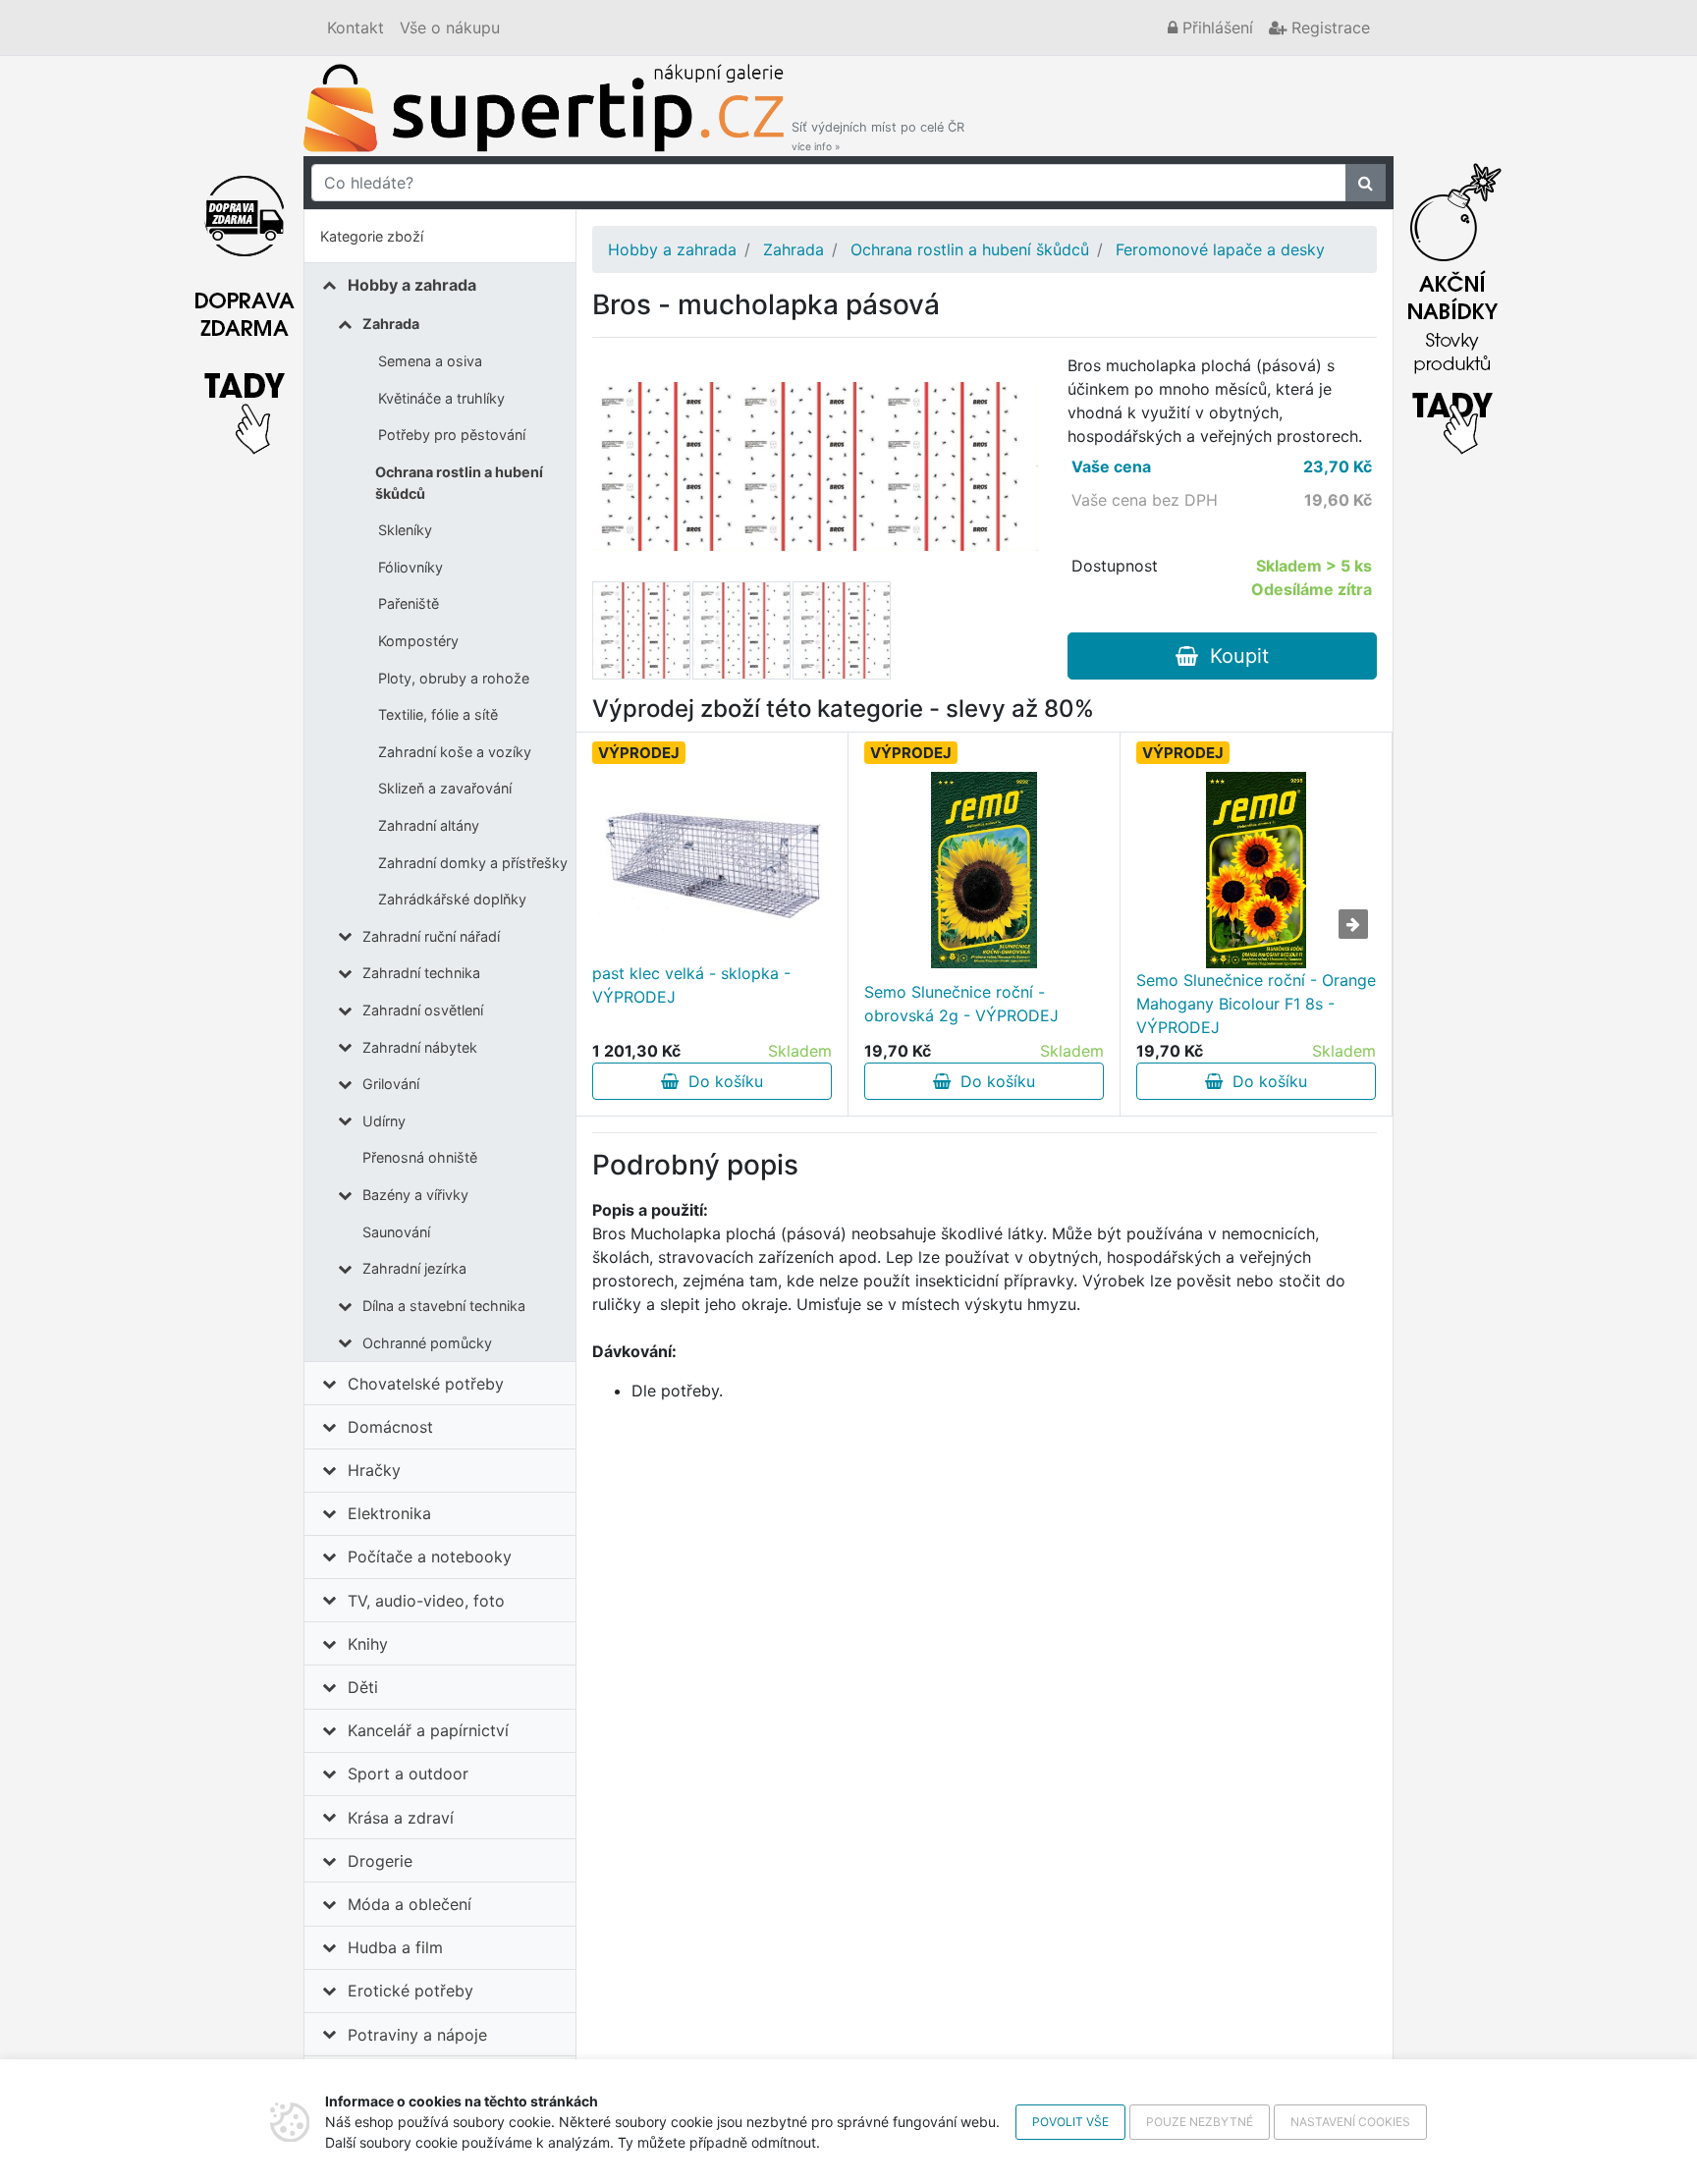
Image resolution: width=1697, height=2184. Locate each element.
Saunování (396, 1232)
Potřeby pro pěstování (452, 435)
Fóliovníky (411, 567)
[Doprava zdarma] (245, 303)
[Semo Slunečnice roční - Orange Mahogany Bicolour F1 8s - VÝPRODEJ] (1257, 870)
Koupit (1233, 656)
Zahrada (391, 324)
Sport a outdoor (408, 1774)
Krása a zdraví (401, 1818)
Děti (363, 1687)
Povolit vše (1070, 2122)
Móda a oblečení (410, 1904)
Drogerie (380, 1861)
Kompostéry (418, 641)
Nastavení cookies (1350, 2122)
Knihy (368, 1644)
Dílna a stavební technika (444, 1306)
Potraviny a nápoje (417, 2035)
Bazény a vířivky (415, 1195)
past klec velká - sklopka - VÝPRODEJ (691, 985)
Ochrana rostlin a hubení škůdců (459, 483)
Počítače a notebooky (430, 1556)
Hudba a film (395, 1947)
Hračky (374, 1470)
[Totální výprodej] (1452, 303)
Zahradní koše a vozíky (455, 752)
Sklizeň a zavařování (445, 788)
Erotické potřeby (411, 1991)
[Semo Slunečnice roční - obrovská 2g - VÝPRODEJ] (984, 870)
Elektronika (389, 1513)
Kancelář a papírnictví (428, 1730)
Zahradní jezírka (414, 1268)
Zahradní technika (421, 973)
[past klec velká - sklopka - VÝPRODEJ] (712, 852)
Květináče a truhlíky (441, 398)
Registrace (1328, 27)
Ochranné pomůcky (427, 1343)
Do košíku (721, 1081)
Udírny (384, 1121)
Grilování (391, 1084)
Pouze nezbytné (1200, 2122)
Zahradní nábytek (420, 1047)
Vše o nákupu (450, 27)
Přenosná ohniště (420, 1157)
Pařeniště (409, 603)
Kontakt (356, 27)
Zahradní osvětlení (423, 1010)
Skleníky (405, 530)
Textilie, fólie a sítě (438, 714)
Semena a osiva (430, 361)
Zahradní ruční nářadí (431, 936)
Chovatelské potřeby (426, 1384)
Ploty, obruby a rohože (454, 678)
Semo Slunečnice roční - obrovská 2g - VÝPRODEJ (961, 1004)
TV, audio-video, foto (426, 1601)
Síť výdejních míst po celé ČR (878, 136)
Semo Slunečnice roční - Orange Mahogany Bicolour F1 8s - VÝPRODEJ (1256, 1004)
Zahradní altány (429, 825)
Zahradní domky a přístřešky (473, 863)
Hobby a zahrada (412, 285)
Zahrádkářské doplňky (452, 899)
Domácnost (390, 1427)
